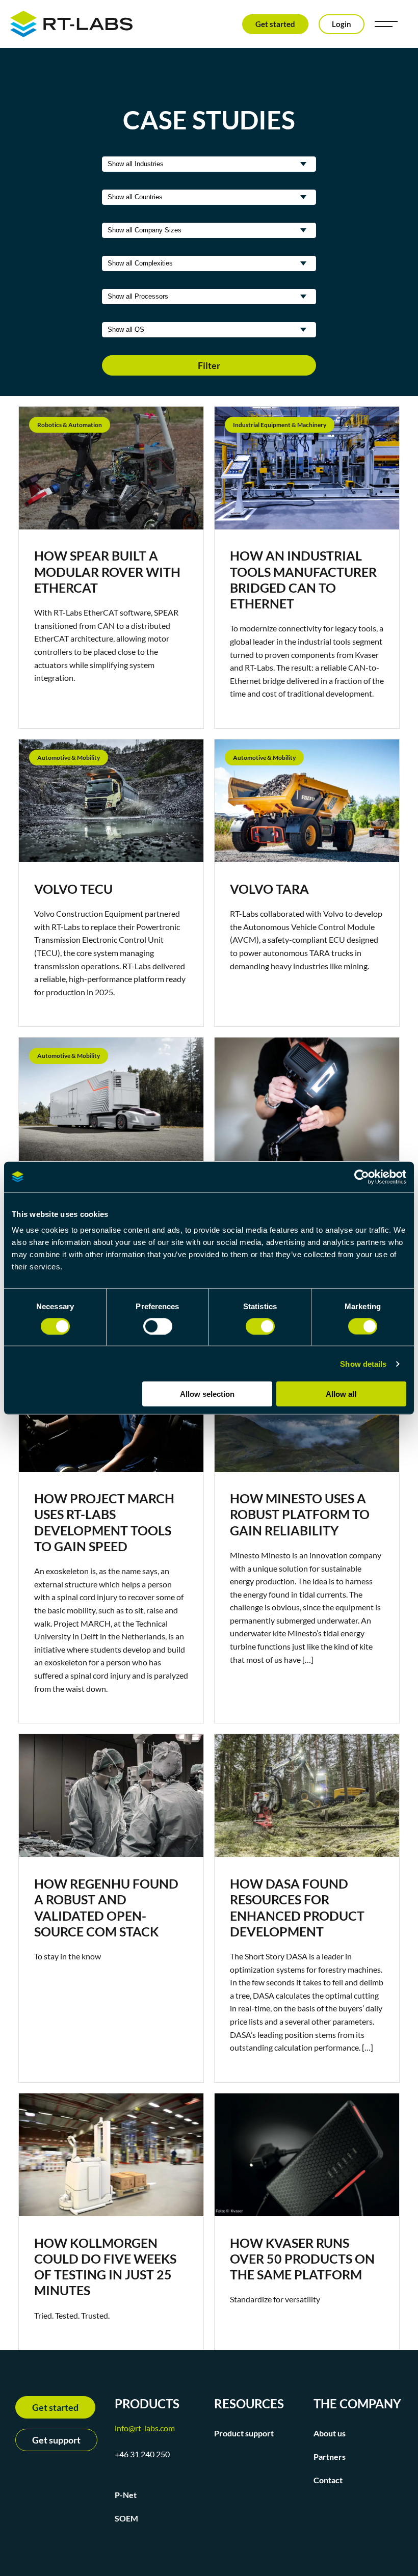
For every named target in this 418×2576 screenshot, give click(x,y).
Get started (275, 24)
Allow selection (207, 1394)
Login (342, 24)
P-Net (126, 2495)
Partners (330, 2457)
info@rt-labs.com (145, 2428)
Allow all (341, 1394)
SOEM (126, 2518)
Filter (209, 365)
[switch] (158, 1326)
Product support (244, 2433)
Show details (363, 1363)
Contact (328, 2480)
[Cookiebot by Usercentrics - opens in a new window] (362, 1177)
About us (330, 2433)
